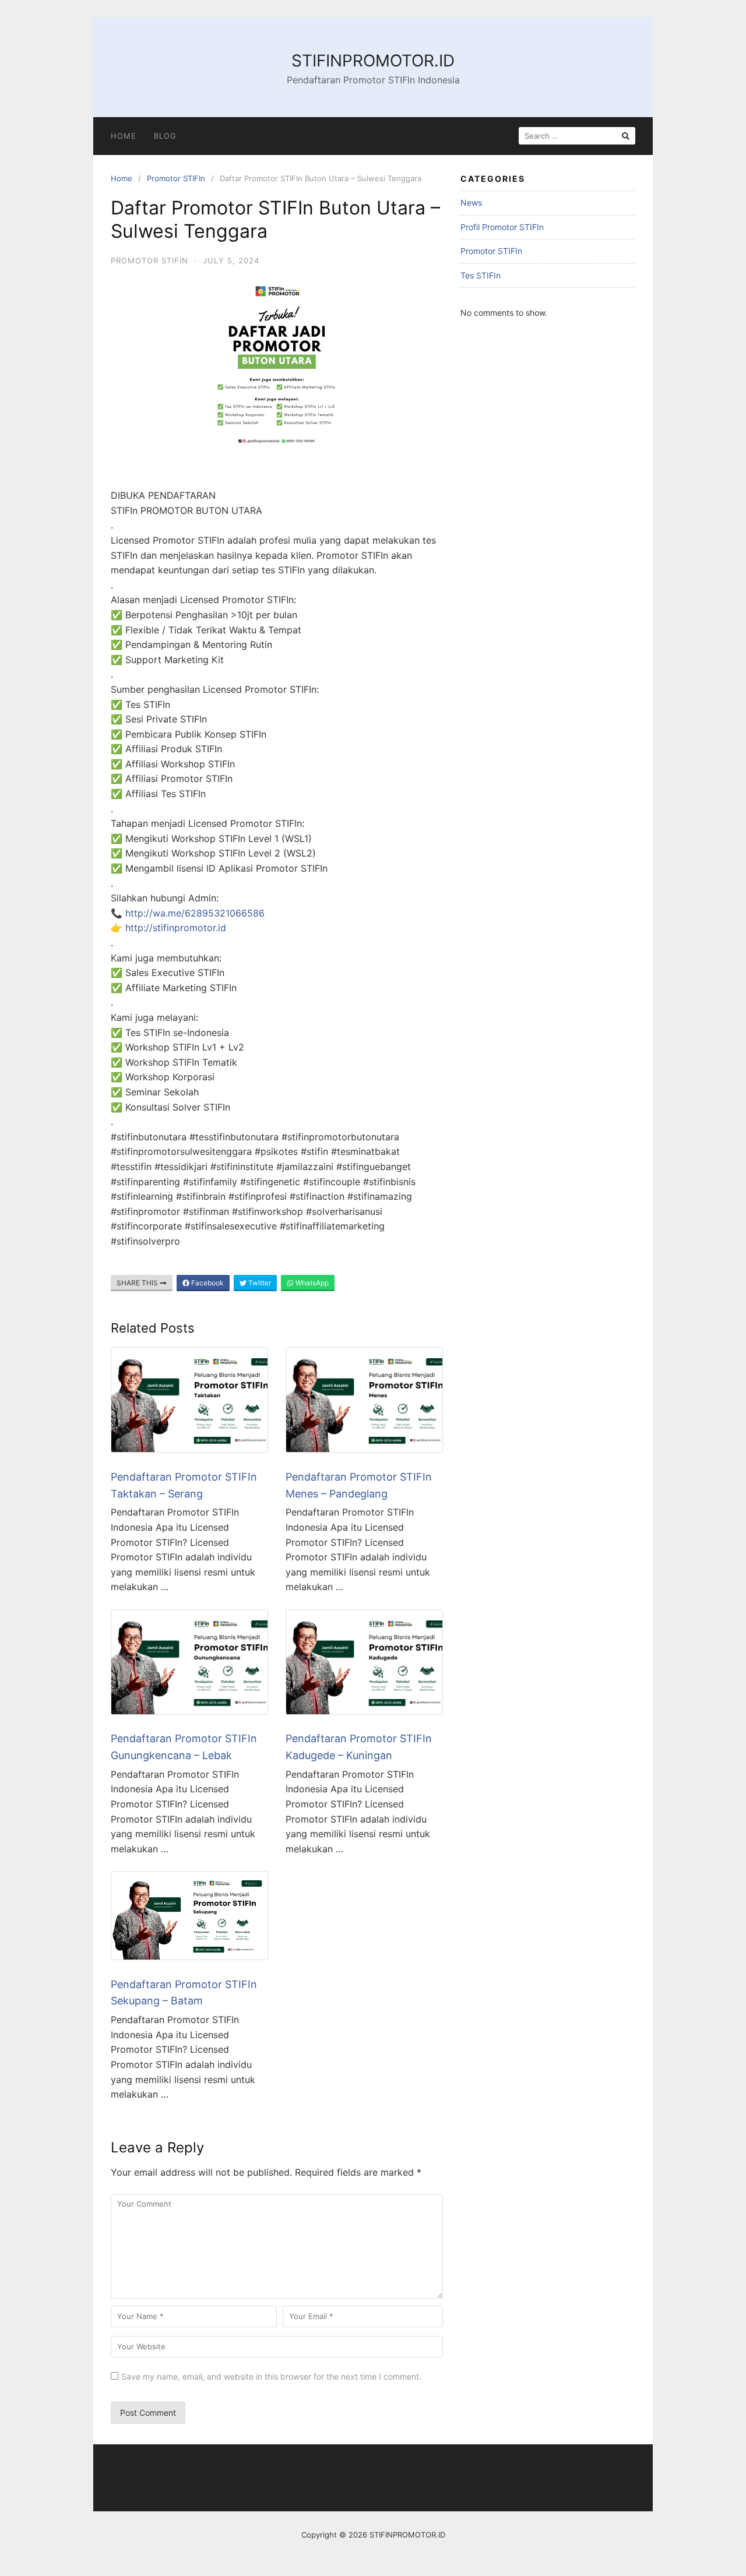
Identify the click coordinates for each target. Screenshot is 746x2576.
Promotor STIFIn (176, 178)
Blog (165, 136)
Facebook (207, 1283)
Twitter (259, 1283)
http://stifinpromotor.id (176, 928)
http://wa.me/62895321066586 (195, 913)
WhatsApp (311, 1283)
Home (124, 136)
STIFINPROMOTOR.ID (373, 61)
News (471, 202)
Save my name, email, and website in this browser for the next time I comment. (271, 2376)
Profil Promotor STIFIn (502, 227)
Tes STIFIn (481, 275)
